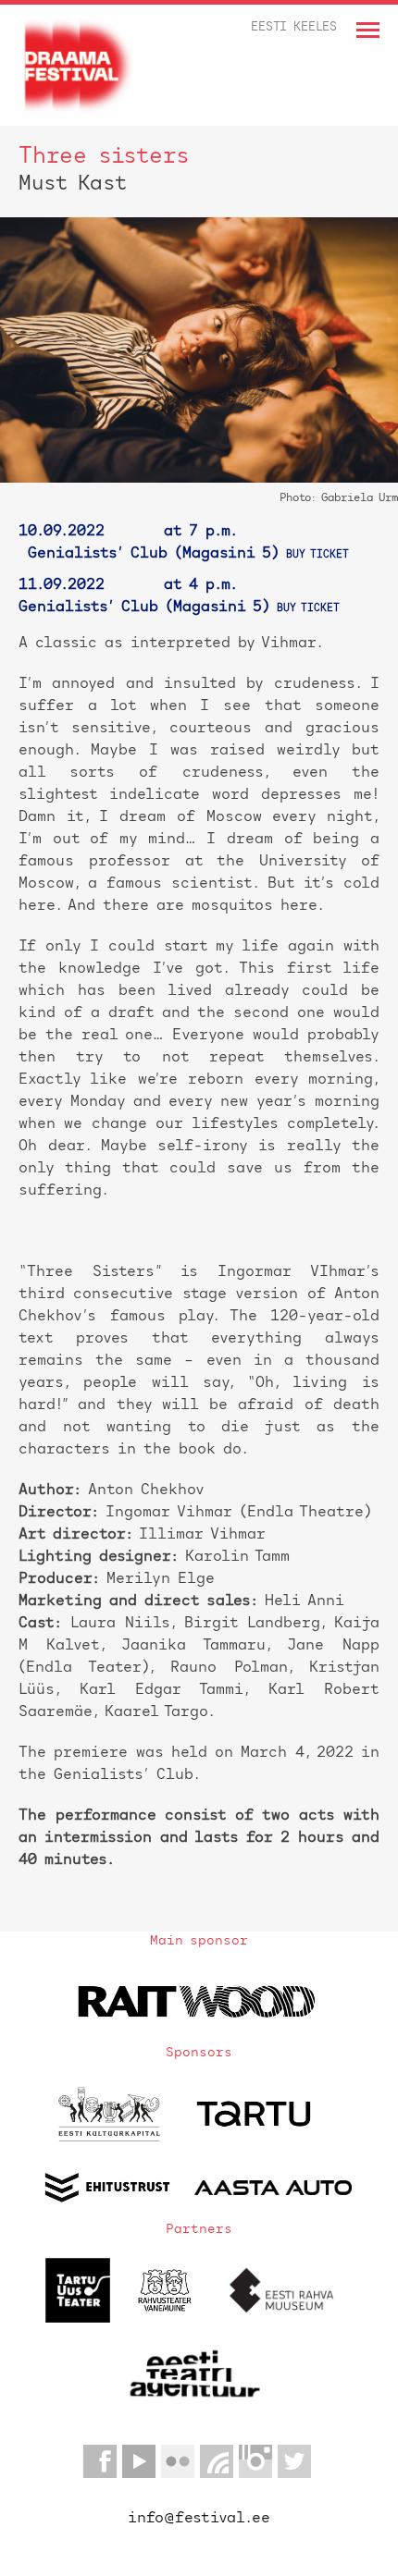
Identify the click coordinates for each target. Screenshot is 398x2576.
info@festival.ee (199, 2519)
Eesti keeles (294, 27)
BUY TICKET (317, 555)
